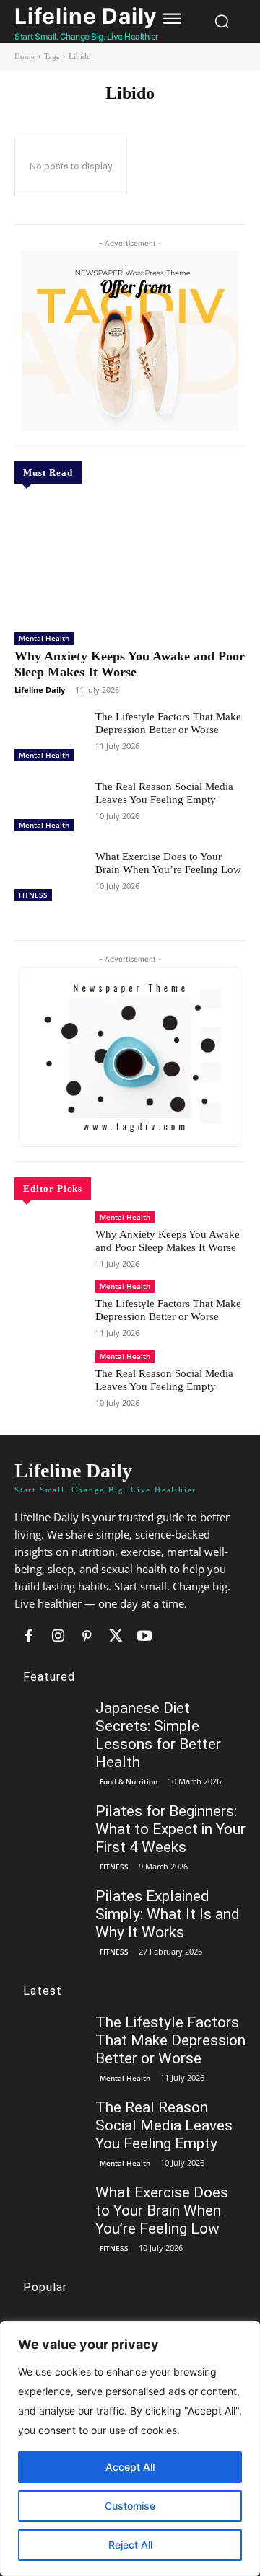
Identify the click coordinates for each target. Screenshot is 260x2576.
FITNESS (33, 895)
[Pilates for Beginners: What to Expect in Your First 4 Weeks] (49, 1830)
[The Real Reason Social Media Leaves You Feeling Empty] (49, 808)
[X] (116, 1637)
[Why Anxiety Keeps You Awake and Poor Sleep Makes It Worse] (130, 560)
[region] (130, 2448)
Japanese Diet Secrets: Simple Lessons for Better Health (158, 1735)
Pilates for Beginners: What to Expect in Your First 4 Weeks (170, 1829)
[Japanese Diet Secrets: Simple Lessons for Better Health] (49, 1727)
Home (25, 56)
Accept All (130, 2467)
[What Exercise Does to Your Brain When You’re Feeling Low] (49, 878)
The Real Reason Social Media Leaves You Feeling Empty (164, 1380)
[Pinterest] (87, 1637)
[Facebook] (29, 1637)
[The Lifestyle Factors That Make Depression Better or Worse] (49, 738)
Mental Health (44, 638)
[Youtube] (144, 1637)
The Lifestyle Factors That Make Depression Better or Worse (168, 723)
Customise (130, 2506)
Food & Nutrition (129, 1781)
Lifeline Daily (40, 690)
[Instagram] (58, 1637)
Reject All (130, 2545)
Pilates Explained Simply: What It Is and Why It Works (168, 1914)
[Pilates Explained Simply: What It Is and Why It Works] (49, 1915)
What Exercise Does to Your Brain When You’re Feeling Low (162, 2210)
